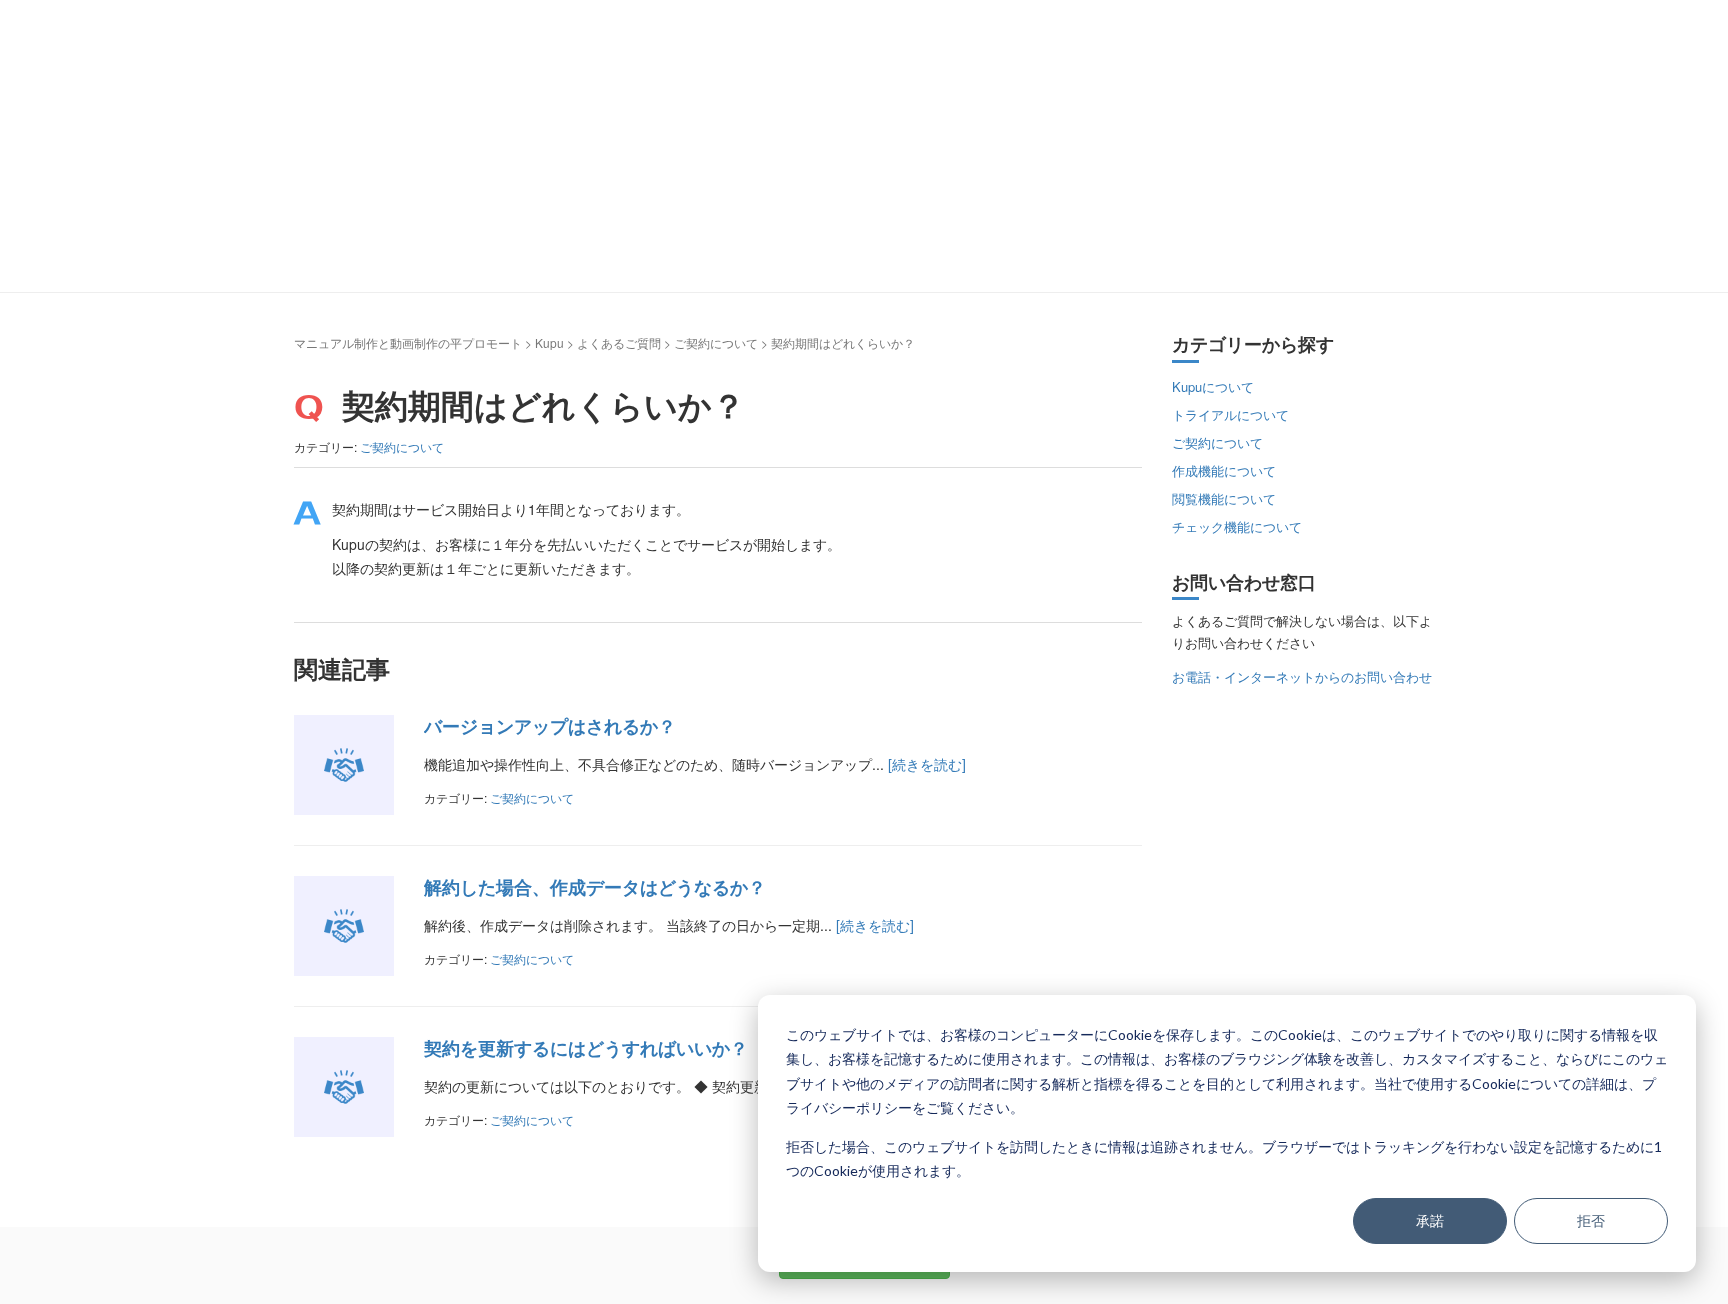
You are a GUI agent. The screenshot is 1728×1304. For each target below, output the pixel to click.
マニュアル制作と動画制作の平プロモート (408, 342)
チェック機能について (1237, 526)
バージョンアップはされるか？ (550, 726)
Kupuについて (1213, 386)
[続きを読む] (927, 764)
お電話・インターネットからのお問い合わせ (1302, 676)
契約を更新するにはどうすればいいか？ (586, 1048)
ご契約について (716, 342)
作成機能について (1224, 470)
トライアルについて (1230, 414)
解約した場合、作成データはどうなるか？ (595, 887)
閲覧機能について (1224, 498)
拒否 (1591, 1220)
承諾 (1430, 1220)
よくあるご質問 (619, 342)
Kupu (549, 342)
